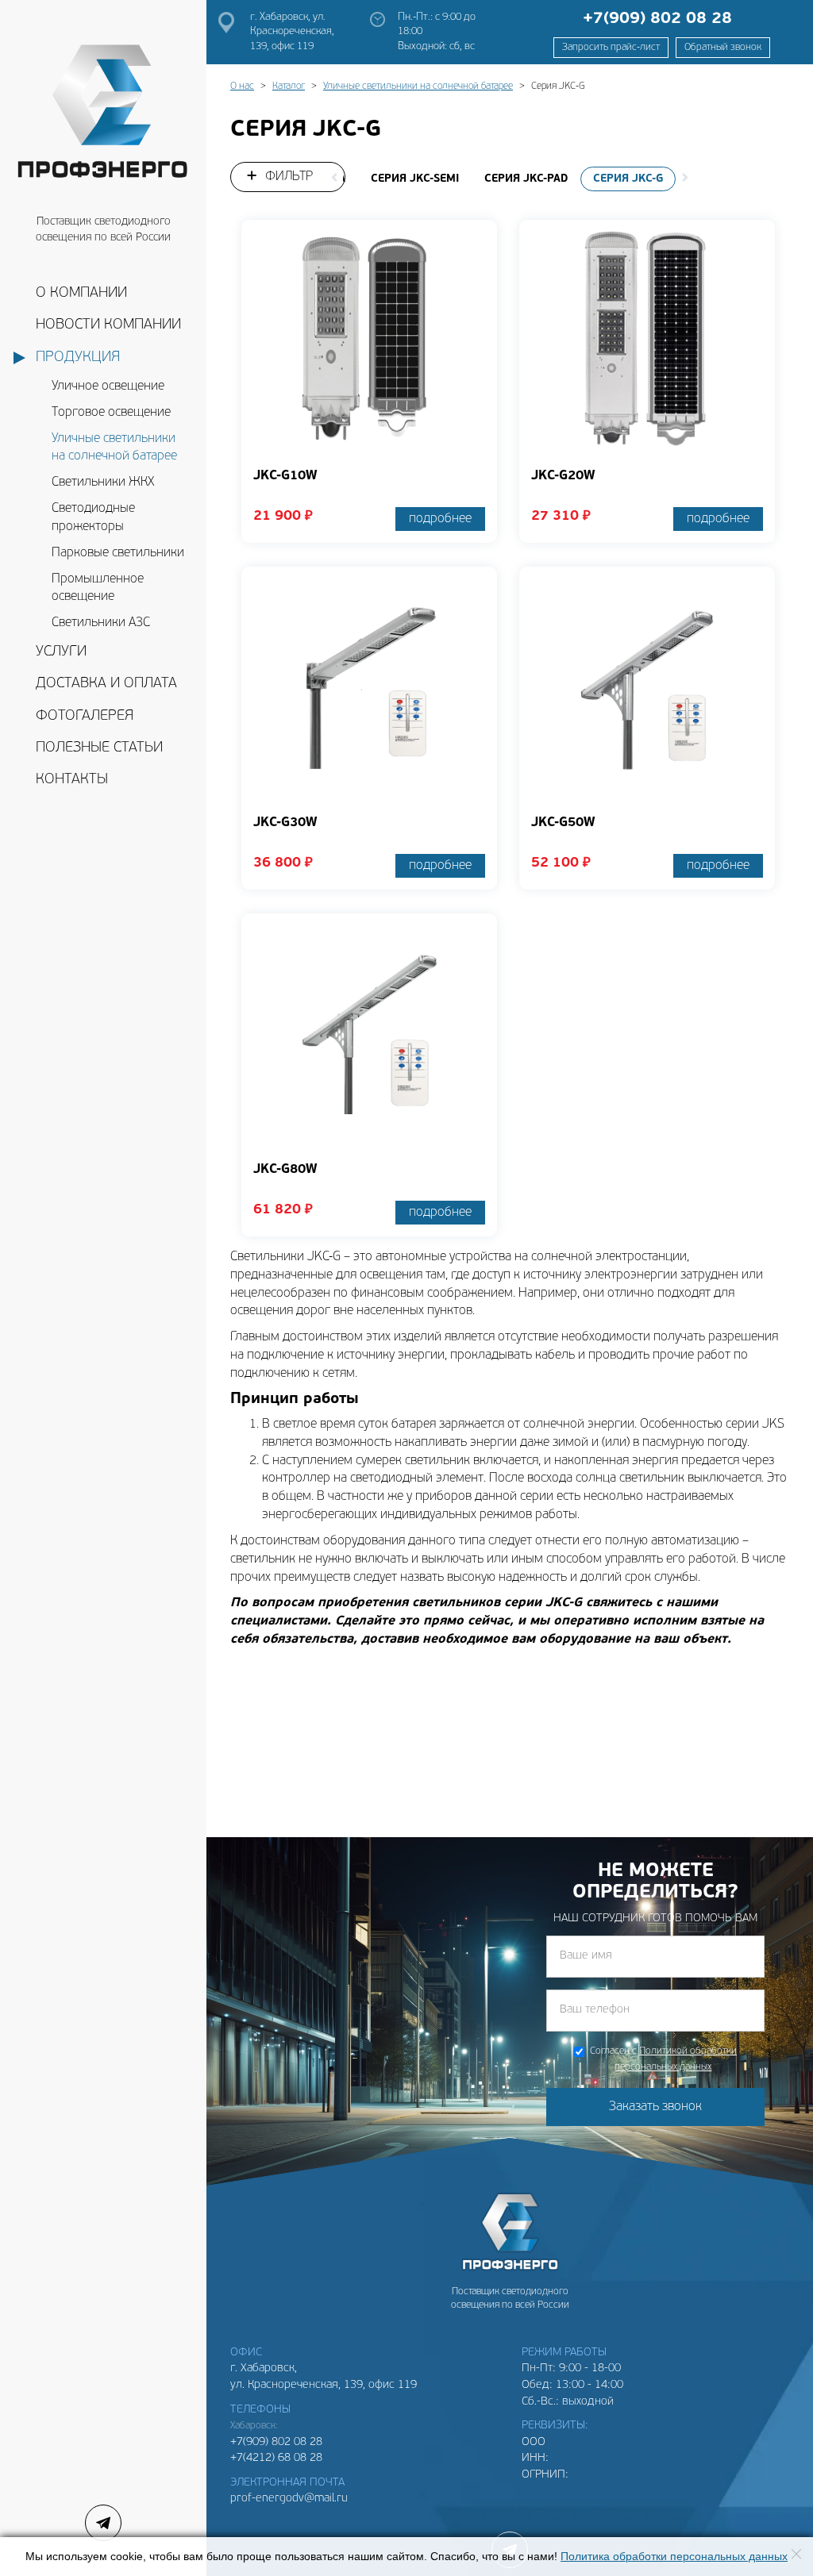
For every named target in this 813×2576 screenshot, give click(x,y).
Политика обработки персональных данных (674, 2557)
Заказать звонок (655, 2107)
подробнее (440, 519)
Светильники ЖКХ (103, 483)
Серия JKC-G (628, 179)
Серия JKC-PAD (526, 179)
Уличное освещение (108, 386)
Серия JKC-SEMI (415, 179)
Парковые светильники (118, 553)
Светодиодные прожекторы (93, 518)
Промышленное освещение (98, 588)
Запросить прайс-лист (611, 48)
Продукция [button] (78, 358)
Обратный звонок (723, 48)
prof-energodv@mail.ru (289, 2499)
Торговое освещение (111, 413)
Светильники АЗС (101, 623)
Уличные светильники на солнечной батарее (114, 448)
